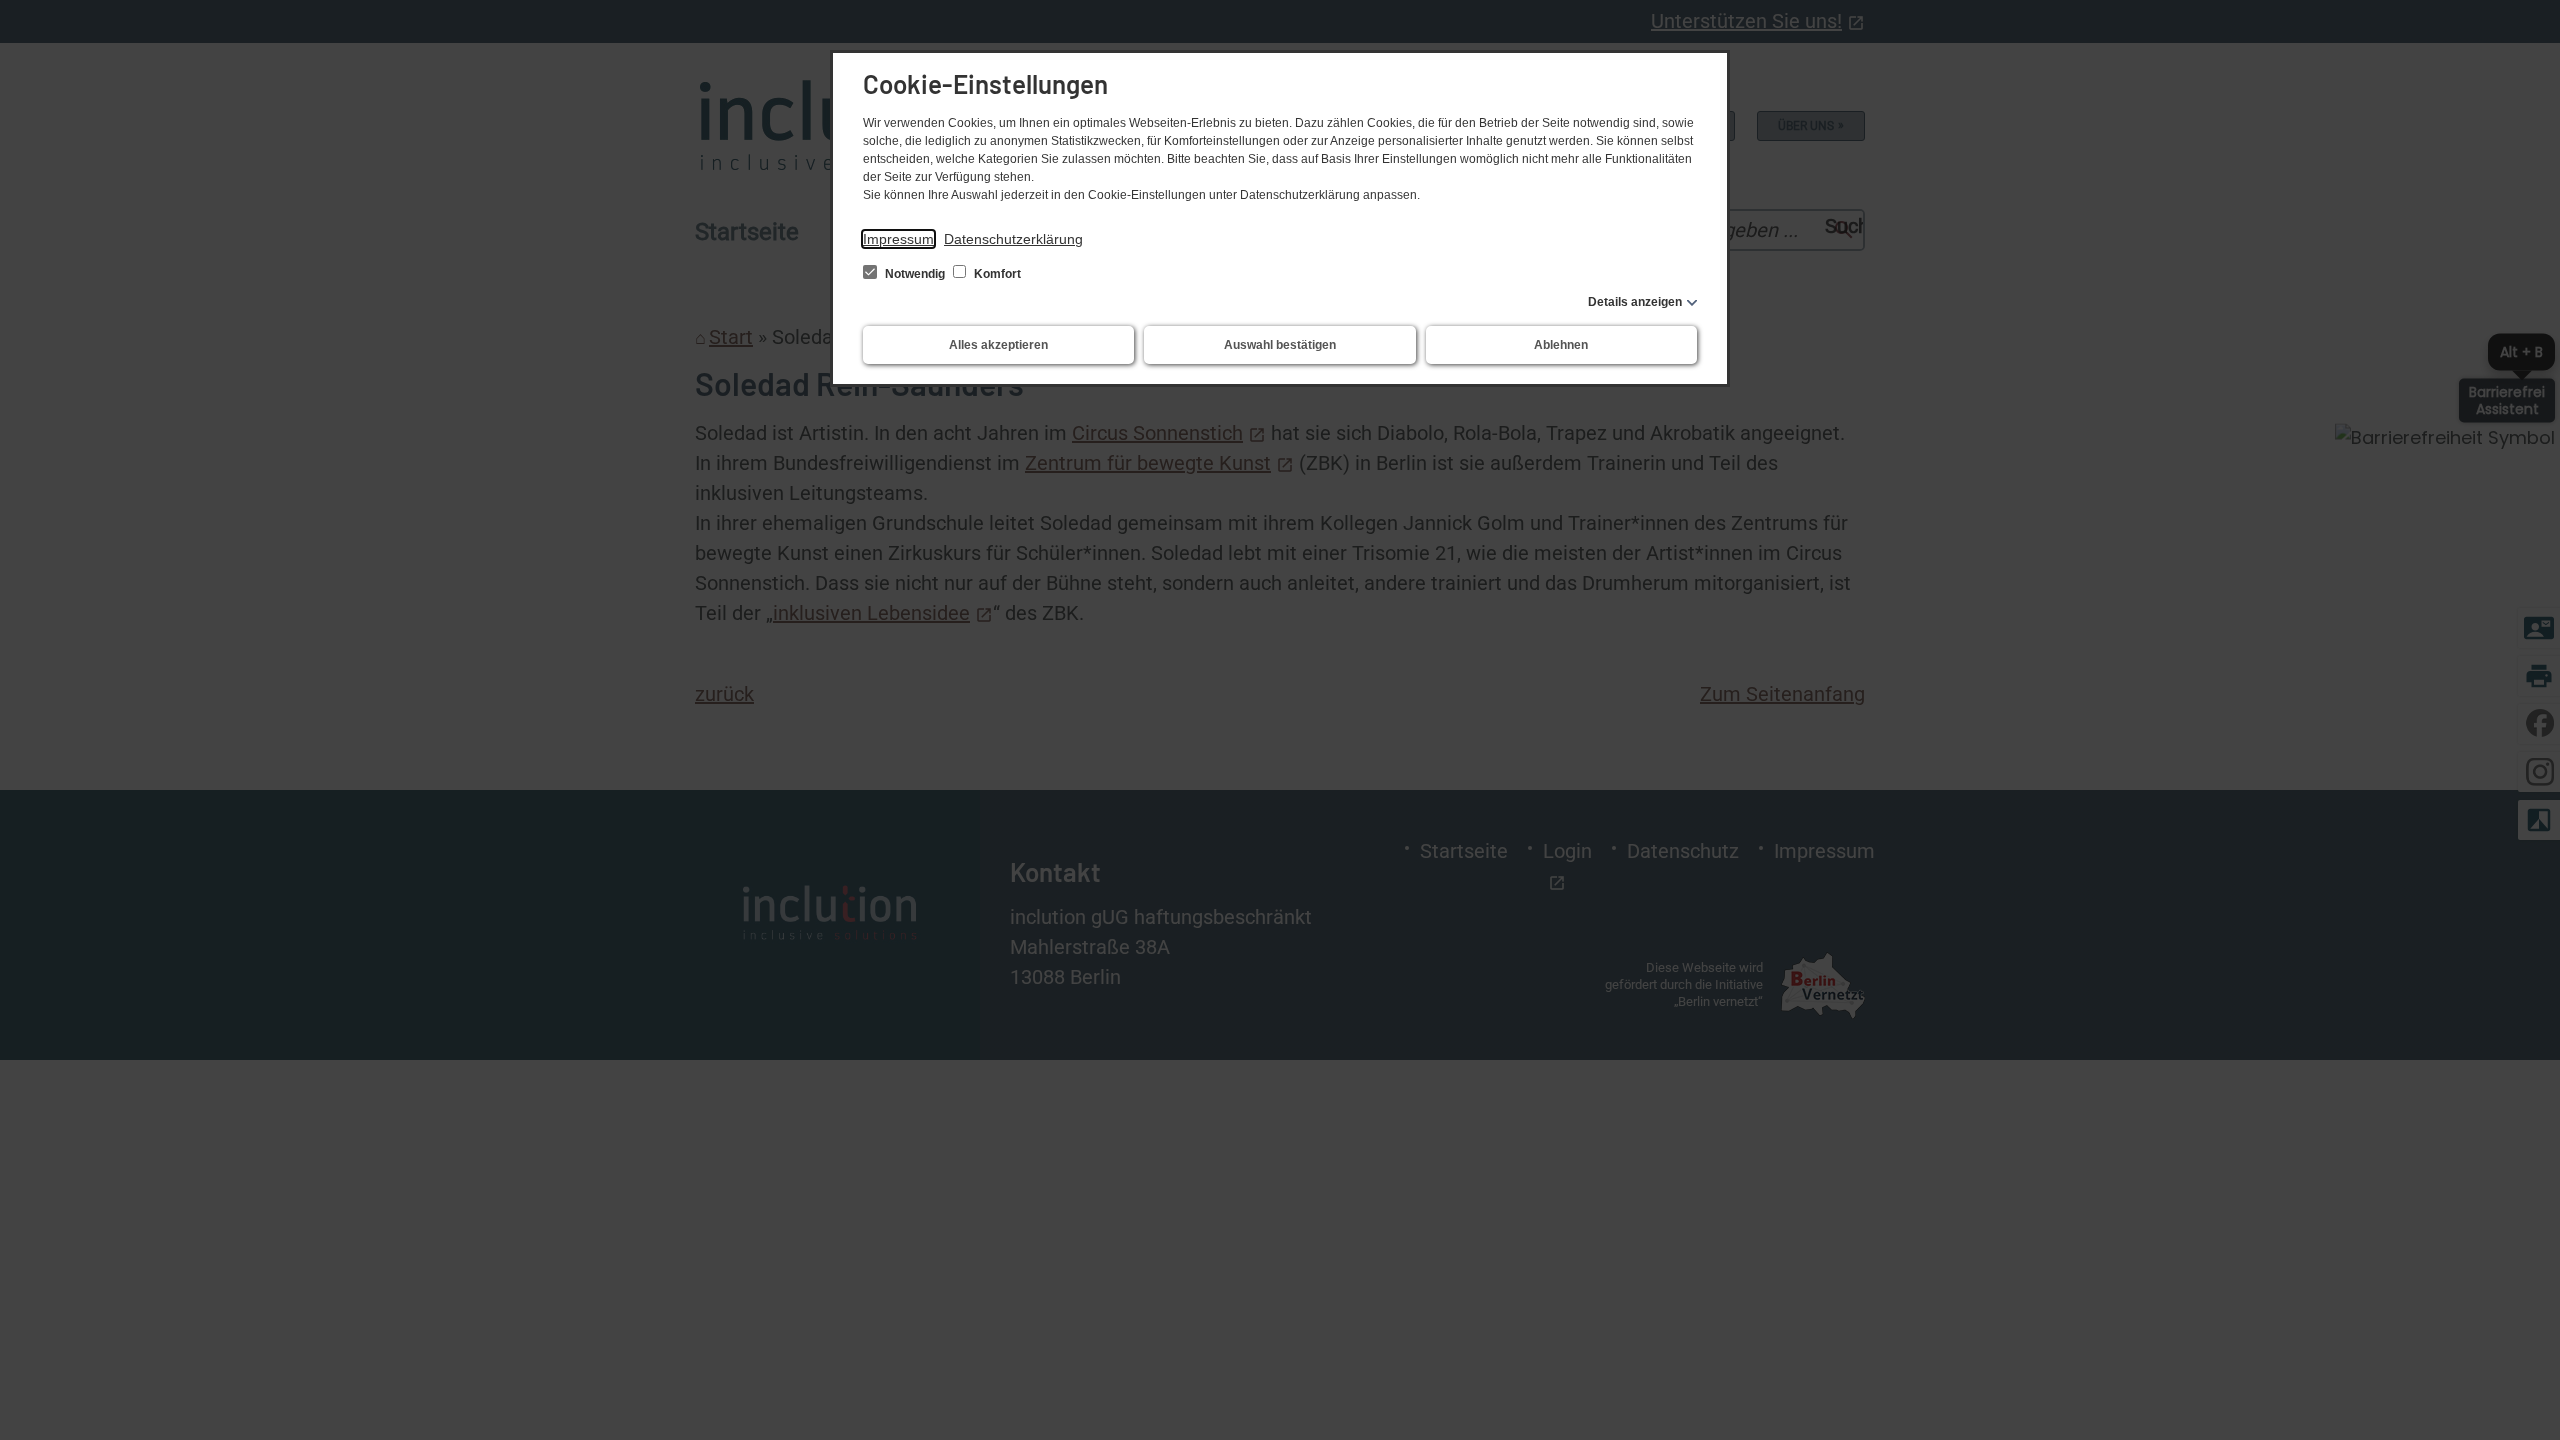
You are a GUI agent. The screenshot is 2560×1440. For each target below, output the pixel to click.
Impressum (898, 239)
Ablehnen (1561, 345)
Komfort (996, 274)
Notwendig (915, 274)
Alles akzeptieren (998, 345)
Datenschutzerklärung (1013, 239)
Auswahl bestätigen (1280, 345)
